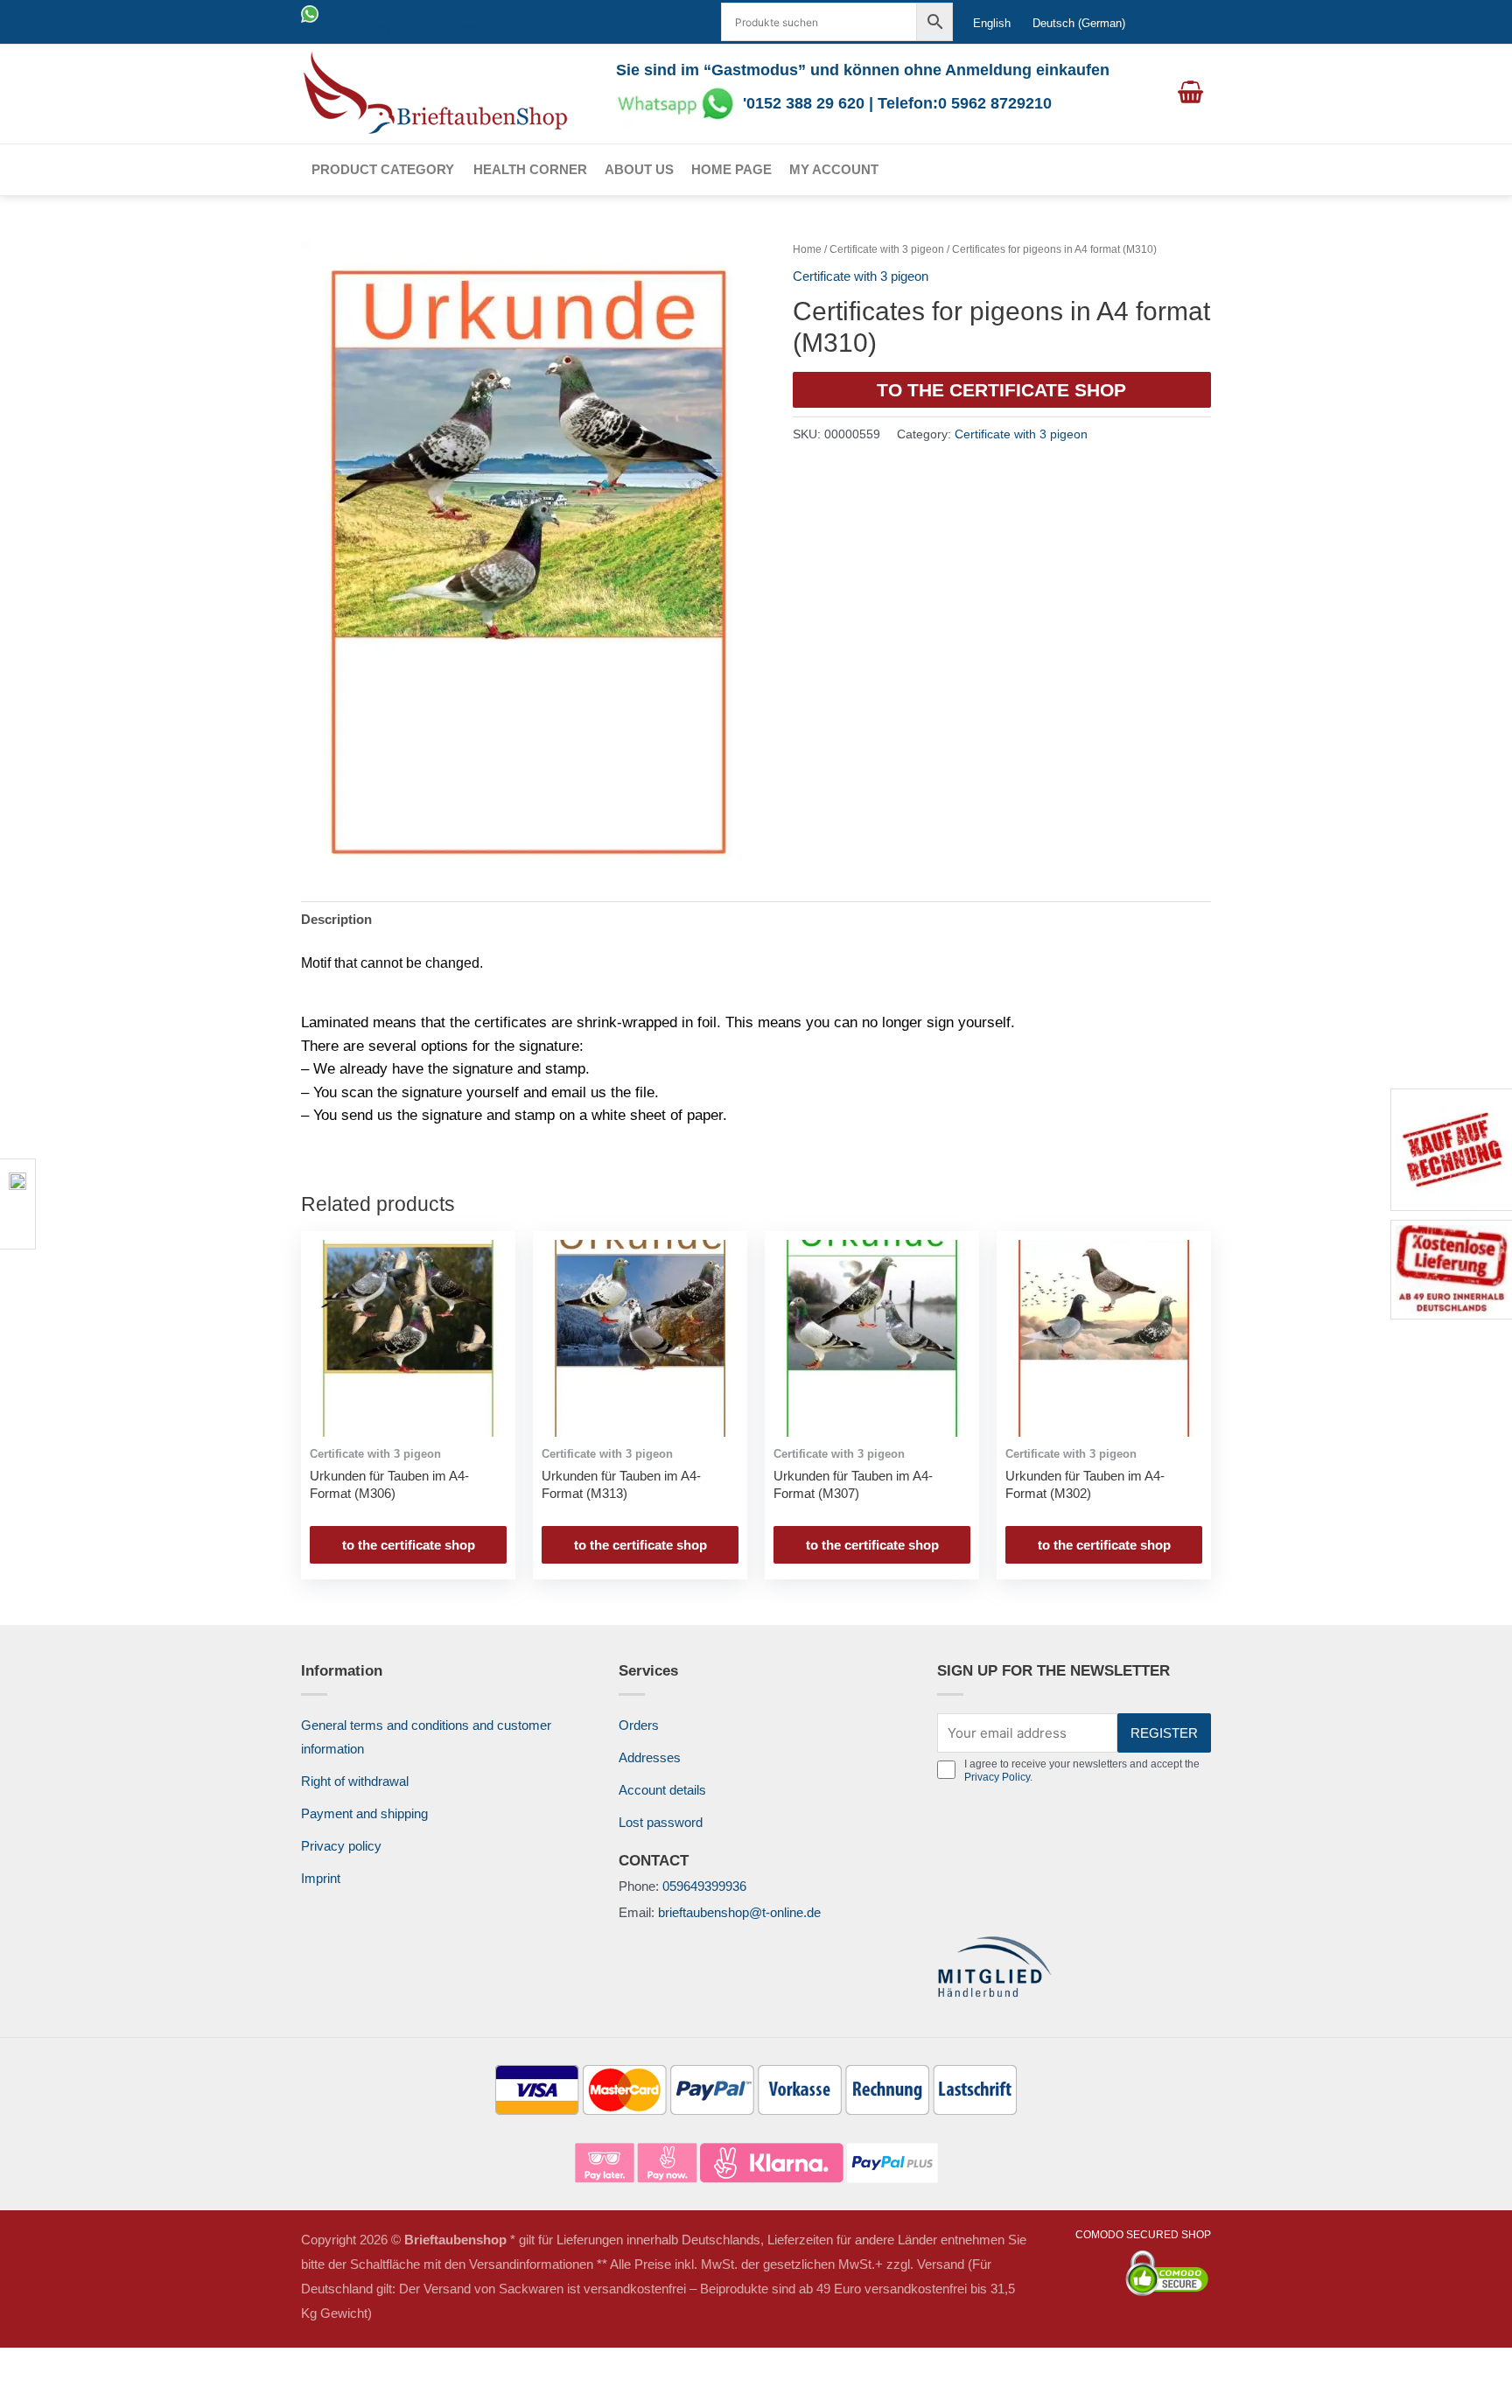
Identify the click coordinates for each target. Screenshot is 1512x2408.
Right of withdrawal (355, 1781)
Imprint (321, 1878)
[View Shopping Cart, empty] (1190, 94)
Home (807, 249)
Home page (731, 169)
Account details (662, 1790)
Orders (639, 1725)
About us (639, 169)
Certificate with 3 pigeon (887, 249)
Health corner (530, 169)
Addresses (650, 1757)
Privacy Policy (997, 1777)
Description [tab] (336, 919)
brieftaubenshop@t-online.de (739, 1912)
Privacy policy (341, 1846)
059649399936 (704, 1886)
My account (834, 169)
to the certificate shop (1001, 390)
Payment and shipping (364, 1813)
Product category (383, 169)
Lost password (661, 1822)
